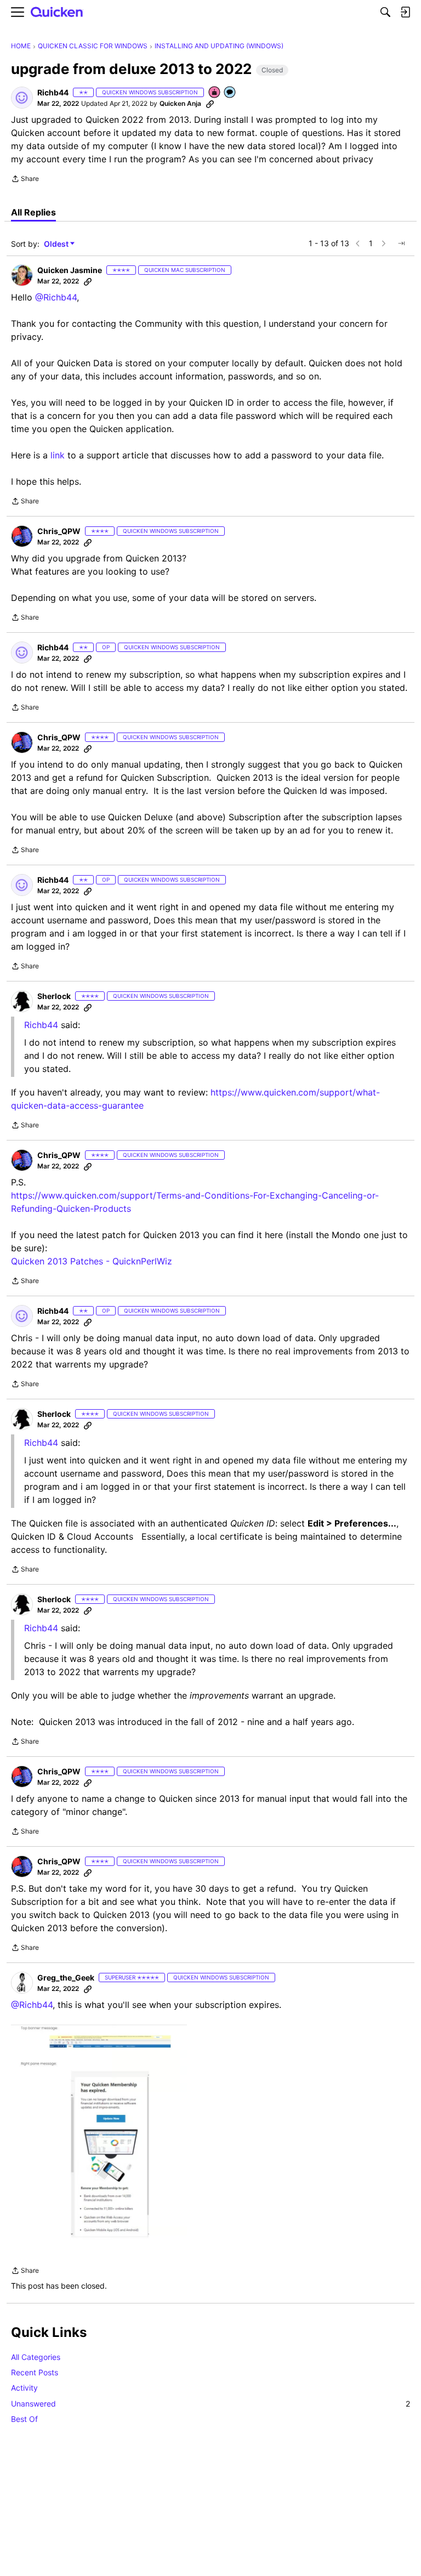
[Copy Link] (210, 104)
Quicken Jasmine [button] (70, 270)
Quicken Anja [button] (180, 103)
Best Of (24, 2419)
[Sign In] (405, 12)
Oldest (57, 244)
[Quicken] (57, 12)
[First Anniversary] (215, 93)
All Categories (36, 2357)
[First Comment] (230, 93)
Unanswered (210, 2404)
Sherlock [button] (54, 996)
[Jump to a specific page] (401, 243)
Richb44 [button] (53, 92)
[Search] (385, 12)
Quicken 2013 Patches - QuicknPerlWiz (92, 1261)
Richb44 (41, 1443)
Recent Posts (35, 2372)
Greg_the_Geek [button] (66, 1978)
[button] (22, 98)
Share (25, 180)
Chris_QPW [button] (59, 531)
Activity (24, 2388)
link (58, 455)
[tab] (33, 212)
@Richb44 (56, 297)
